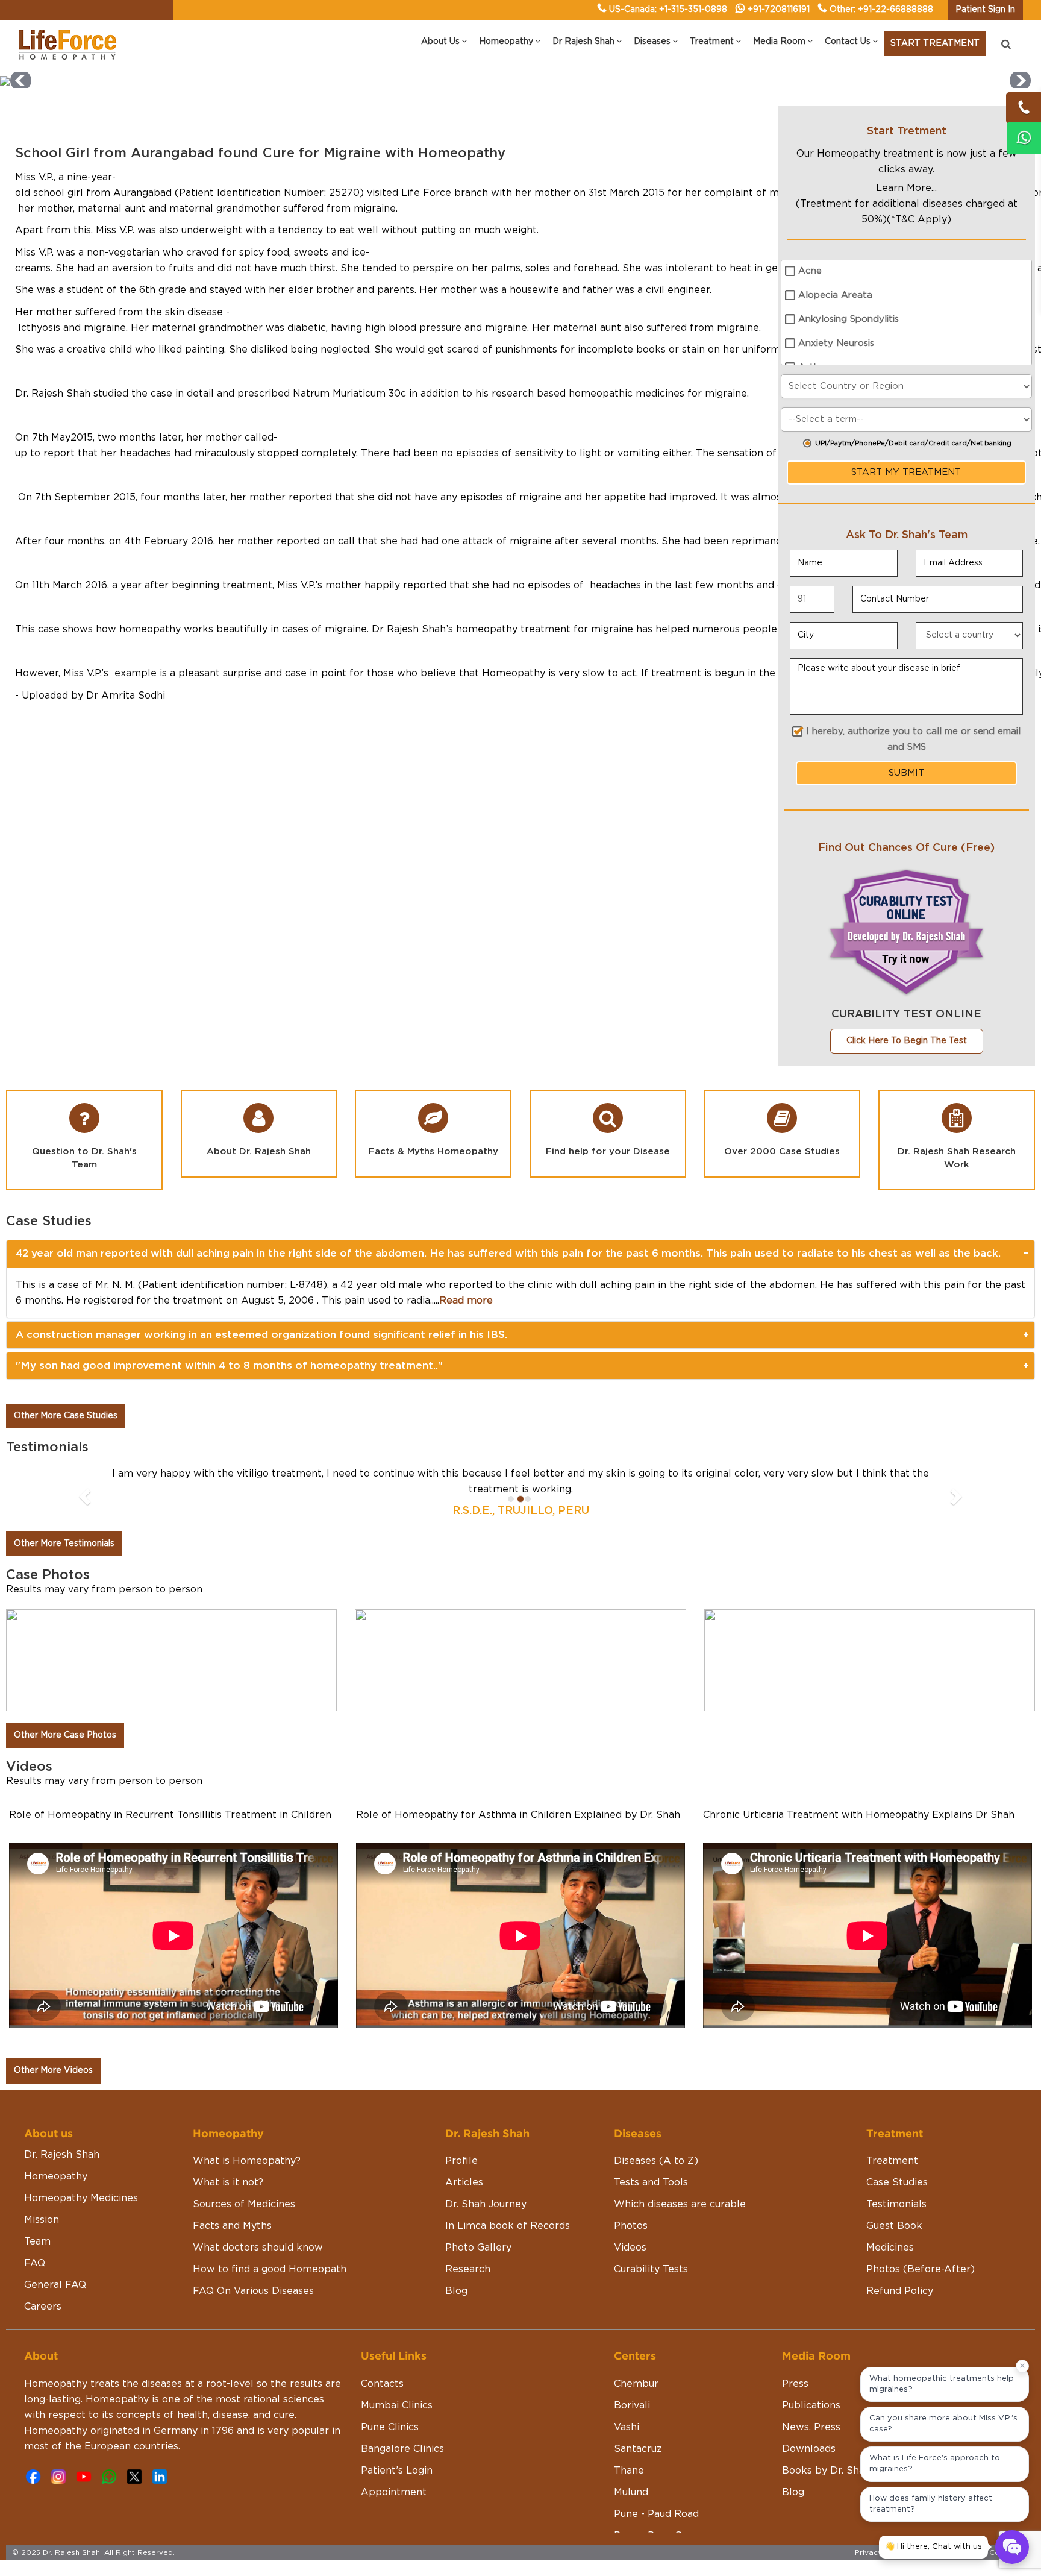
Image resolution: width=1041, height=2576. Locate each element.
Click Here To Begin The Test (907, 1041)
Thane (629, 2471)
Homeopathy (56, 2176)
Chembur (636, 2384)
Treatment (892, 2161)
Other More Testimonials (64, 1544)
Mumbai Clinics (397, 2405)
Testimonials (896, 2204)
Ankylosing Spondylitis (849, 319)
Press (795, 2384)
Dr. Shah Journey (486, 2204)
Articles (464, 2182)
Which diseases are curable (680, 2204)
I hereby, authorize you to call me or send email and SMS (913, 739)
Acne (810, 271)
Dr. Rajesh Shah (62, 2155)
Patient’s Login (397, 2471)
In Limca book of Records (508, 2226)
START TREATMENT (935, 43)
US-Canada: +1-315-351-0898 (668, 10)
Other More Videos (53, 2070)
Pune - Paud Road (656, 2514)
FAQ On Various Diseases (253, 2291)
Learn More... (906, 188)
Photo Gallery (478, 2248)
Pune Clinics (390, 2427)
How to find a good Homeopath (270, 2269)
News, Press (811, 2427)
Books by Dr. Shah (826, 2471)
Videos (630, 2248)
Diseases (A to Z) (656, 2161)
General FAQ (55, 2285)
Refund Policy (900, 2291)
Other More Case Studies (66, 1416)
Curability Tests (651, 2269)
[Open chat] (1012, 2547)
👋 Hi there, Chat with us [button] (933, 2547)
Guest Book (894, 2226)
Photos (631, 2226)
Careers (43, 2307)
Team (37, 2241)
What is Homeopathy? (247, 2161)
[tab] (520, 1254)
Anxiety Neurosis (836, 343)
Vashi (627, 2427)
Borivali (632, 2405)
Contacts (382, 2384)
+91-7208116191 (779, 10)
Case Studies (897, 2182)
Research (468, 2269)
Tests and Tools (651, 2182)
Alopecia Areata (835, 295)
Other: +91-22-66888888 (881, 10)
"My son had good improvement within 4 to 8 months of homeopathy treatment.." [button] (229, 1365)
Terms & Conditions (993, 2552)
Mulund (631, 2492)
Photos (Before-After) (921, 2269)
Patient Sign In (985, 10)
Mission (42, 2220)
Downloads (809, 2449)
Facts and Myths (232, 2226)
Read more (466, 1301)
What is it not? (228, 2182)
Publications (811, 2405)
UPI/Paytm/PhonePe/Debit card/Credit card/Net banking (913, 443)
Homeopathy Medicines (81, 2198)
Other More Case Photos (65, 1735)
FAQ (35, 2263)
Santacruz (638, 2449)
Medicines (890, 2248)
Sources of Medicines (244, 2204)
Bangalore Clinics (402, 2449)
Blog (456, 2291)
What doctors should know (258, 2248)
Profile (461, 2161)
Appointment (394, 2492)
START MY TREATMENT (906, 472)
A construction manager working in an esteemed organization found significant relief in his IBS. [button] (261, 1335)
